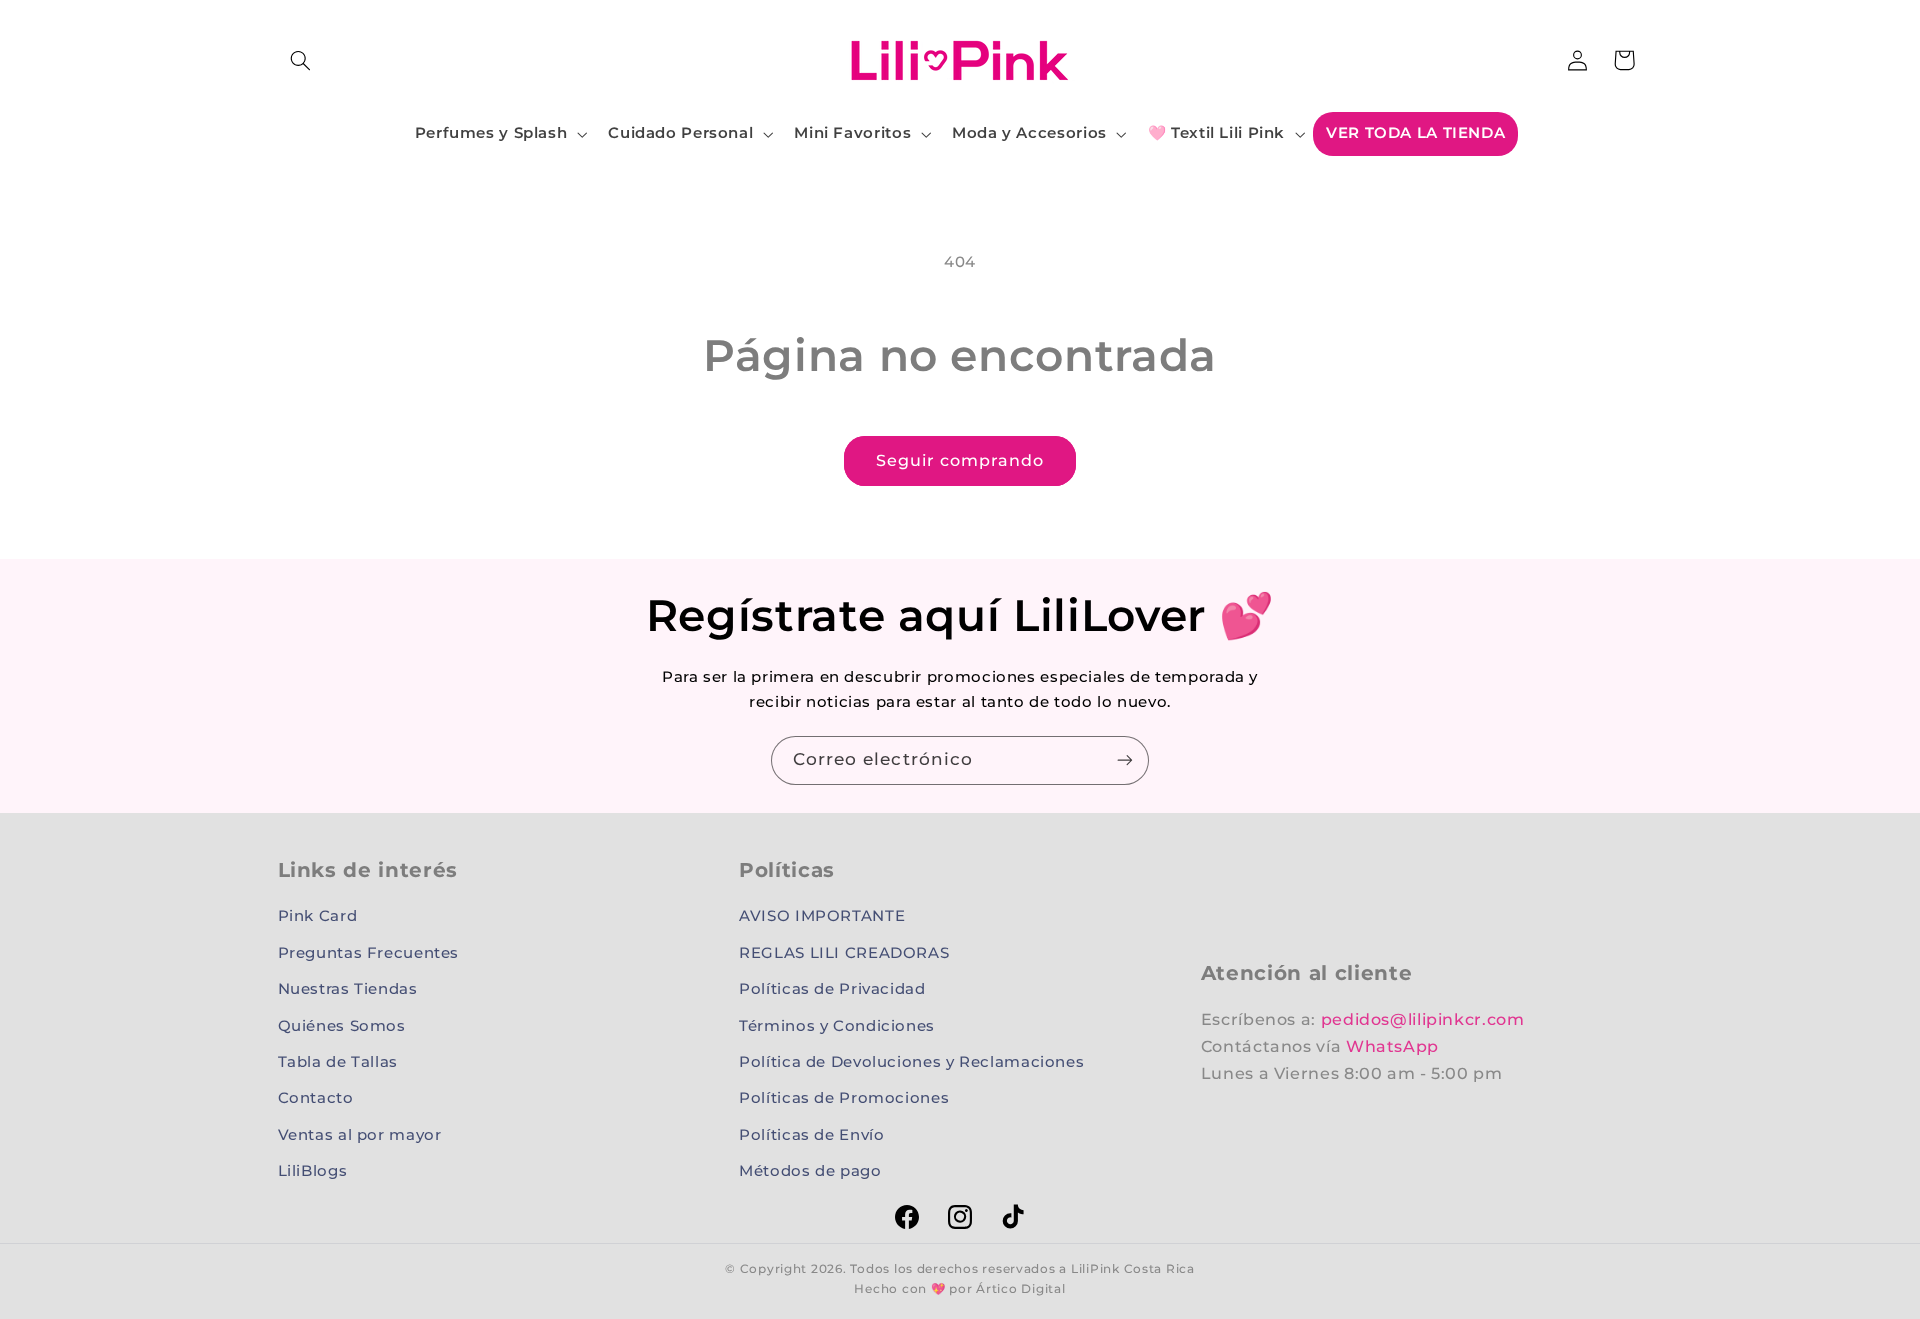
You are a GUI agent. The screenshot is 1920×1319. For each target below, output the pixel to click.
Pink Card (318, 916)
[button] (301, 60)
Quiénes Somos (342, 1026)
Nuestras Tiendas (348, 989)
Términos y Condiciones (837, 1026)
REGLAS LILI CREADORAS (844, 953)
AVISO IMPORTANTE (822, 916)
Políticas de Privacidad (832, 989)
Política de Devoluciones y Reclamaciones (911, 1062)
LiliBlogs (313, 1171)
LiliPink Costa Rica (1133, 1269)
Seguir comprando (960, 460)
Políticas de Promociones (844, 1098)
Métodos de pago (810, 1171)
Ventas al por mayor (360, 1135)
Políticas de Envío (811, 1135)
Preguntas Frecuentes (369, 953)
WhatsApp (1392, 1046)
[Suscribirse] (1125, 760)
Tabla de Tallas (338, 1062)
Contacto (316, 1098)
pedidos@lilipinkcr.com (1423, 1019)
